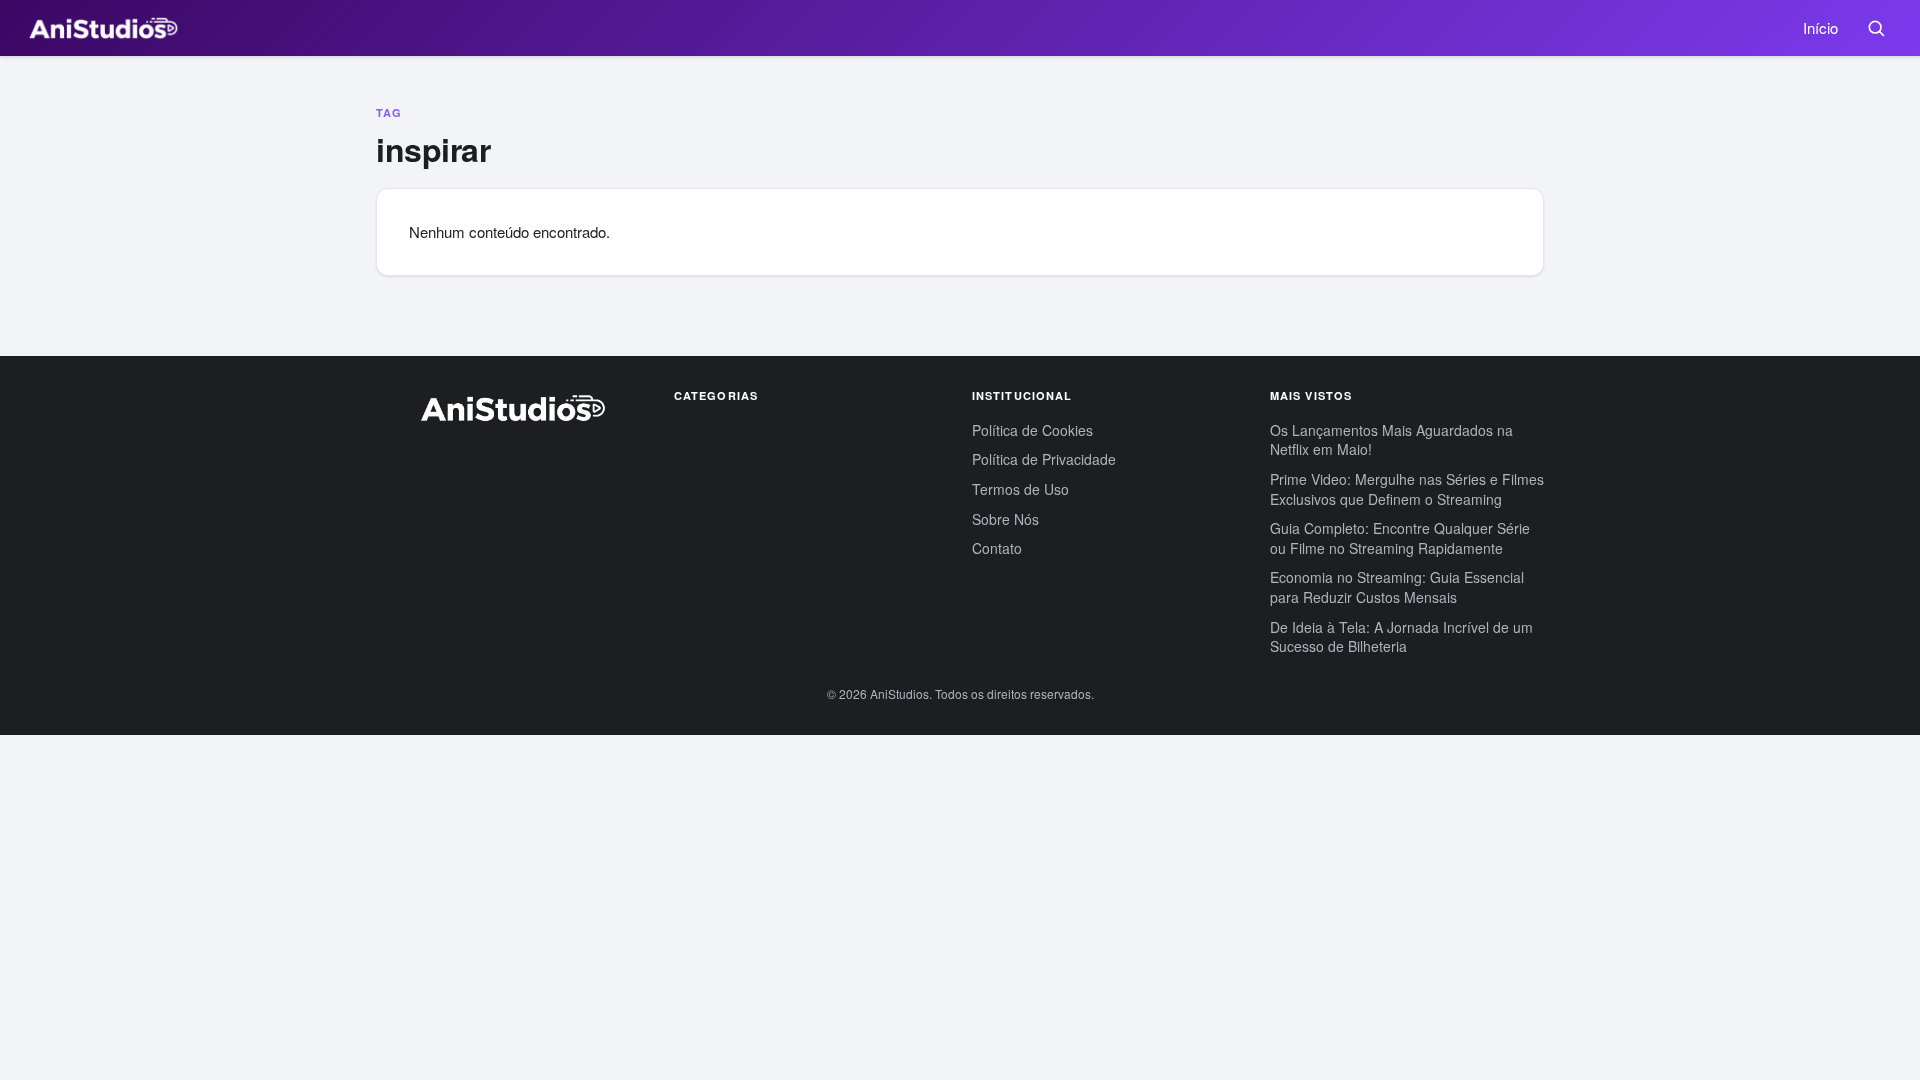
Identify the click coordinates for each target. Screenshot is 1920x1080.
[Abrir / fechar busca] (1876, 28)
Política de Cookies (1032, 430)
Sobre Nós (1005, 519)
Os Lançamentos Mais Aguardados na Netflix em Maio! (1391, 440)
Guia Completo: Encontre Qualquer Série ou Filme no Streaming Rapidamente (1400, 538)
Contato (997, 548)
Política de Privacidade (1044, 459)
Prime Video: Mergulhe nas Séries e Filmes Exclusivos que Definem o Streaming (1407, 489)
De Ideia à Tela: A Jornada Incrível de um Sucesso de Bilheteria (1401, 637)
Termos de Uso (1020, 489)
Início (1820, 27)
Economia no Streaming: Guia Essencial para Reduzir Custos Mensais (1397, 587)
